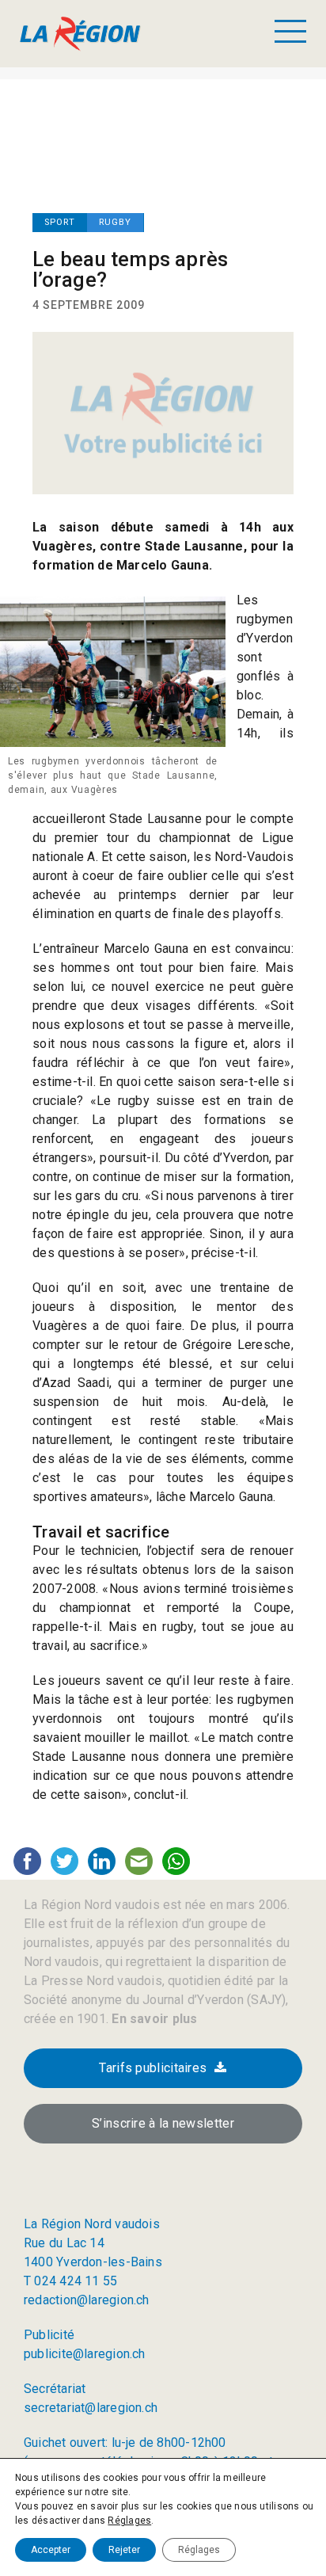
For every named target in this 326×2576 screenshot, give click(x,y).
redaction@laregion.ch (87, 2300)
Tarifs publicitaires (153, 2068)
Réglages (129, 2521)
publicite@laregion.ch (85, 2354)
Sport (60, 222)
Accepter (51, 2550)
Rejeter (124, 2550)
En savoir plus (153, 2019)
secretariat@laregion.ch (91, 2408)
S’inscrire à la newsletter (163, 2123)
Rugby (115, 222)
